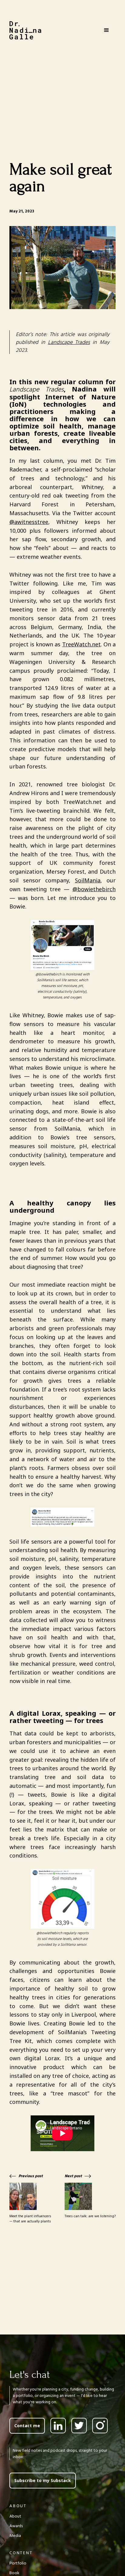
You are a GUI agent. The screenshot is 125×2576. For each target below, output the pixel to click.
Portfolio (18, 2563)
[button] (106, 30)
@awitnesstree (29, 522)
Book (14, 2573)
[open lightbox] (62, 268)
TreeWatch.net (81, 644)
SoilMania (88, 880)
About (15, 2516)
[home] (25, 30)
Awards (16, 2526)
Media (15, 2536)
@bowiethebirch (94, 889)
